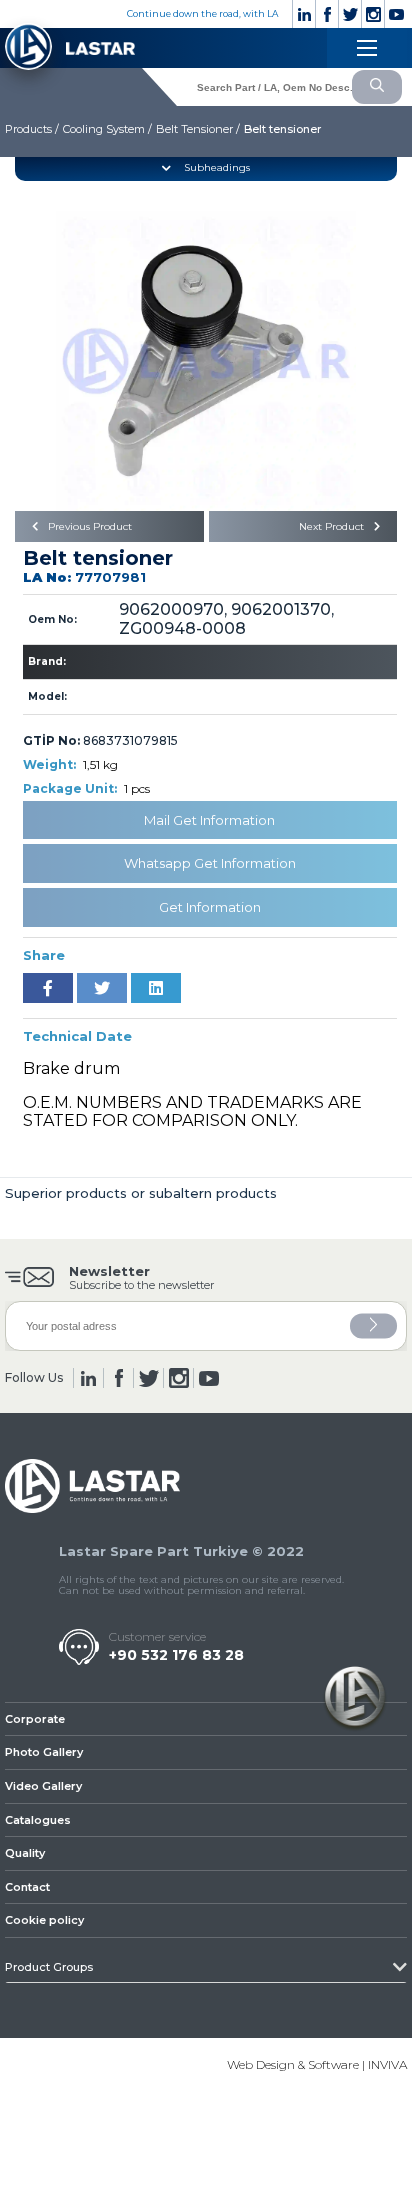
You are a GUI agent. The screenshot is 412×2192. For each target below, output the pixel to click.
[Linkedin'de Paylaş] (156, 988)
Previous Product (88, 526)
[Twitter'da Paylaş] (102, 988)
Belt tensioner (282, 129)
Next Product (333, 526)
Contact (27, 1887)
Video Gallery (43, 1786)
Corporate (35, 1719)
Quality (25, 1853)
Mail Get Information (209, 820)
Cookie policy (44, 1920)
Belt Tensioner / (198, 129)
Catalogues (38, 1820)
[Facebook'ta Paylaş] (48, 988)
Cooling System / (107, 129)
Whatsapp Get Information (210, 863)
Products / (32, 129)
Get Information (210, 907)
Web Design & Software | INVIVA (317, 2064)
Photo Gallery (44, 1752)
